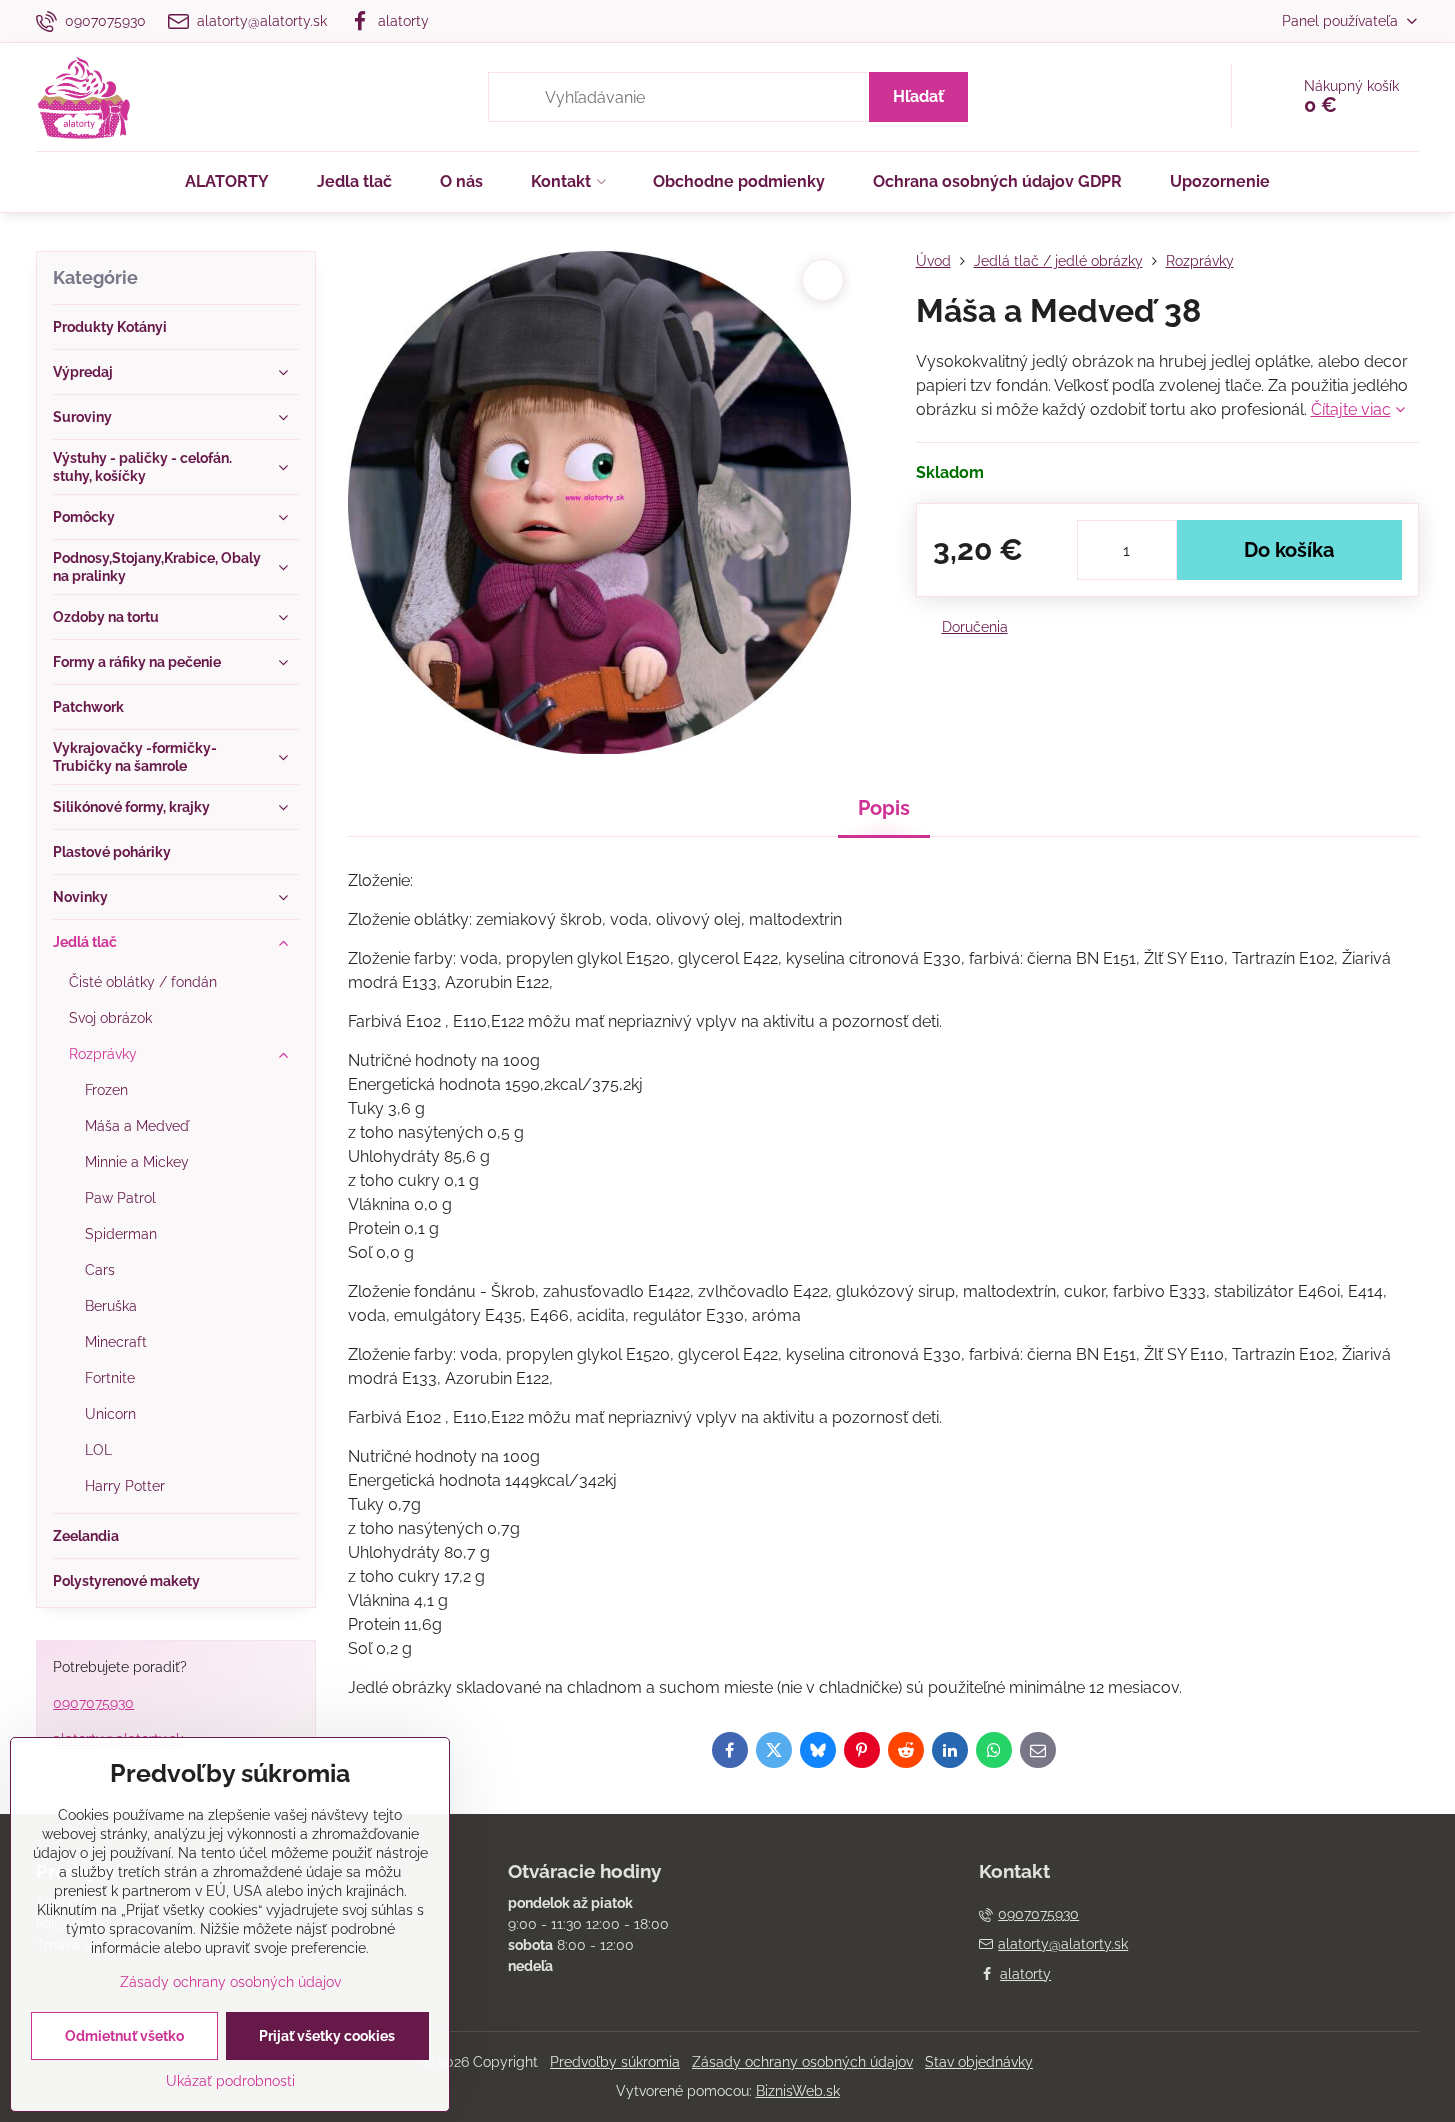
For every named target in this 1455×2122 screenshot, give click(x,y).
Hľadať (918, 96)
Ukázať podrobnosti (230, 2081)
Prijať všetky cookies (327, 2036)
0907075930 (93, 1703)
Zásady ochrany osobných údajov (802, 2062)
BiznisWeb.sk (798, 2091)
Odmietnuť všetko (124, 2036)
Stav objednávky (979, 2062)
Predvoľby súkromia (615, 2062)
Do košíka (1289, 550)
